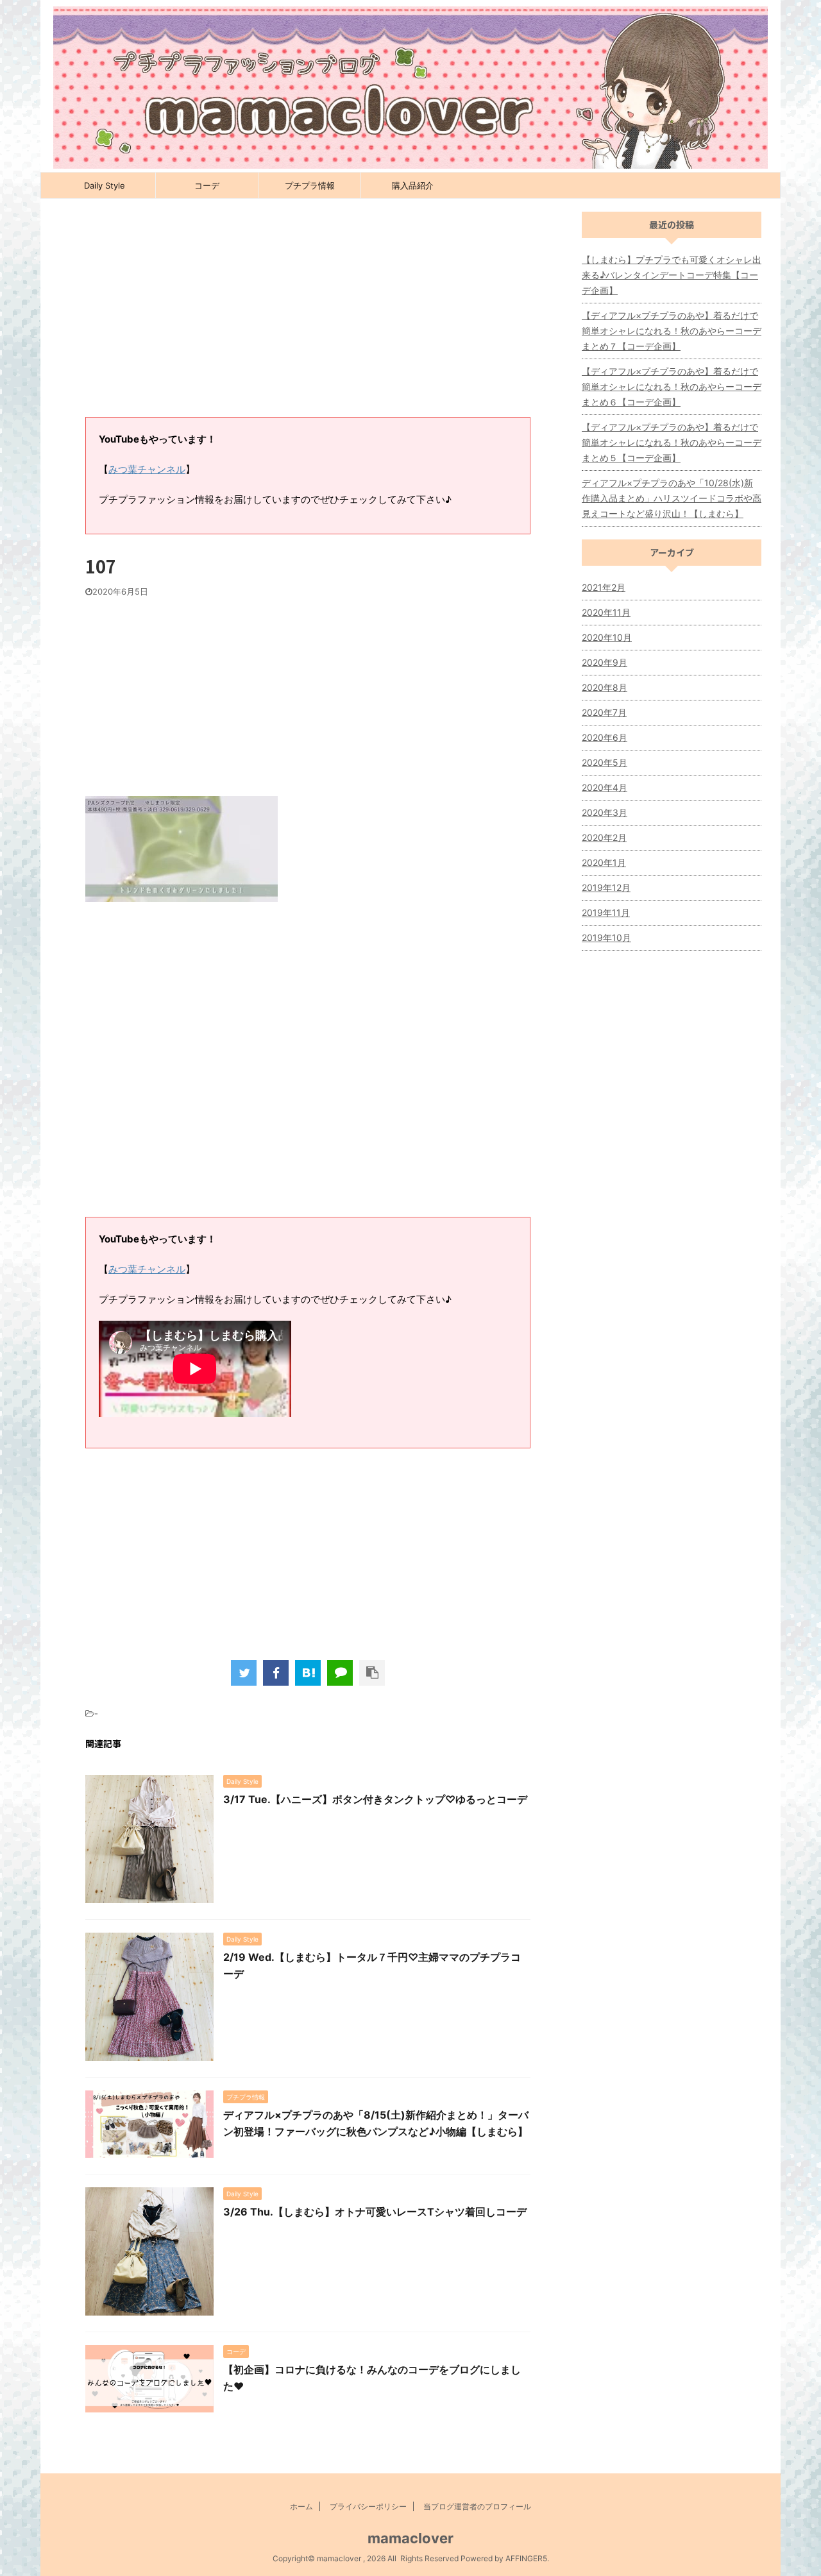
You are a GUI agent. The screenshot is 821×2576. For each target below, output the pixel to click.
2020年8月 (605, 687)
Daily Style (105, 185)
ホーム (301, 2506)
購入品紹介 (413, 185)
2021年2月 (604, 587)
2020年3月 (605, 812)
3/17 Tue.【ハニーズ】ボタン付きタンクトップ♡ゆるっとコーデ (375, 1799)
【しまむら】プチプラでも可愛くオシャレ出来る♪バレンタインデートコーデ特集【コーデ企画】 (672, 275)
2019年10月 (606, 937)
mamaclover (410, 2538)
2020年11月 (606, 612)
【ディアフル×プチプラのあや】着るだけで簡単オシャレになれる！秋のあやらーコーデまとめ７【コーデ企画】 (672, 331)
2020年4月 (605, 787)
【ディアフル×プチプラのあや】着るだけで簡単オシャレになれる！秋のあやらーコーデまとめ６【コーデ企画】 (672, 386)
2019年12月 (606, 887)
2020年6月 (605, 737)
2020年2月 (604, 837)
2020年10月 (607, 637)
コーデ (207, 185)
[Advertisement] (308, 314)
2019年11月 (606, 912)
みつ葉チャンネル (147, 469)
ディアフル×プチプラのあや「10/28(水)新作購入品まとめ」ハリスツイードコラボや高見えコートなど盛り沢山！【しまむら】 (672, 498)
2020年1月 (604, 862)
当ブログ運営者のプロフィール (477, 2506)
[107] (308, 1673)
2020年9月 (605, 662)
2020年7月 (604, 712)
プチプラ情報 (310, 185)
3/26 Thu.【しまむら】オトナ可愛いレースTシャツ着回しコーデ (375, 2212)
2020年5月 (605, 762)
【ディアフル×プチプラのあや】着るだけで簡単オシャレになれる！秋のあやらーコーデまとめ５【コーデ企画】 (672, 442)
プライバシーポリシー (368, 2506)
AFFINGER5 (526, 2558)
